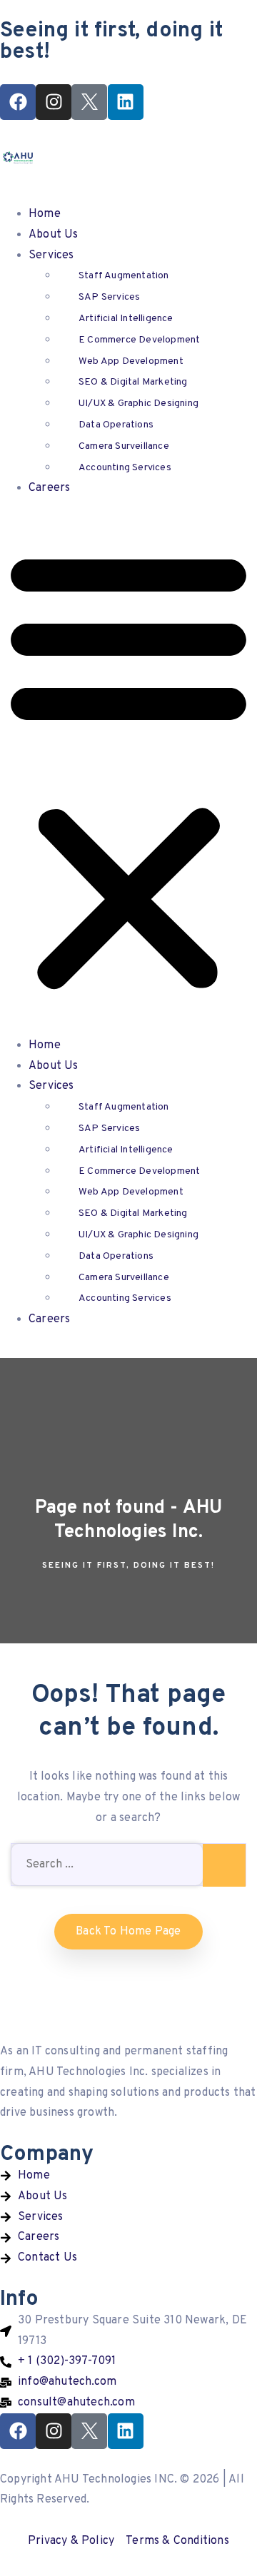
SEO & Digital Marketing (133, 382)
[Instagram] (54, 102)
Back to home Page (128, 1932)
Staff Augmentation (124, 276)
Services (51, 255)
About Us (54, 235)
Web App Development (131, 361)
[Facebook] (18, 102)
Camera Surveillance (124, 446)
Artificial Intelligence (126, 319)
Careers (49, 488)
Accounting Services (125, 468)
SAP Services (109, 297)
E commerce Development (139, 340)
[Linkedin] (126, 102)
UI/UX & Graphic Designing (138, 404)
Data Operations (116, 425)
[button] (128, 771)
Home (45, 214)
